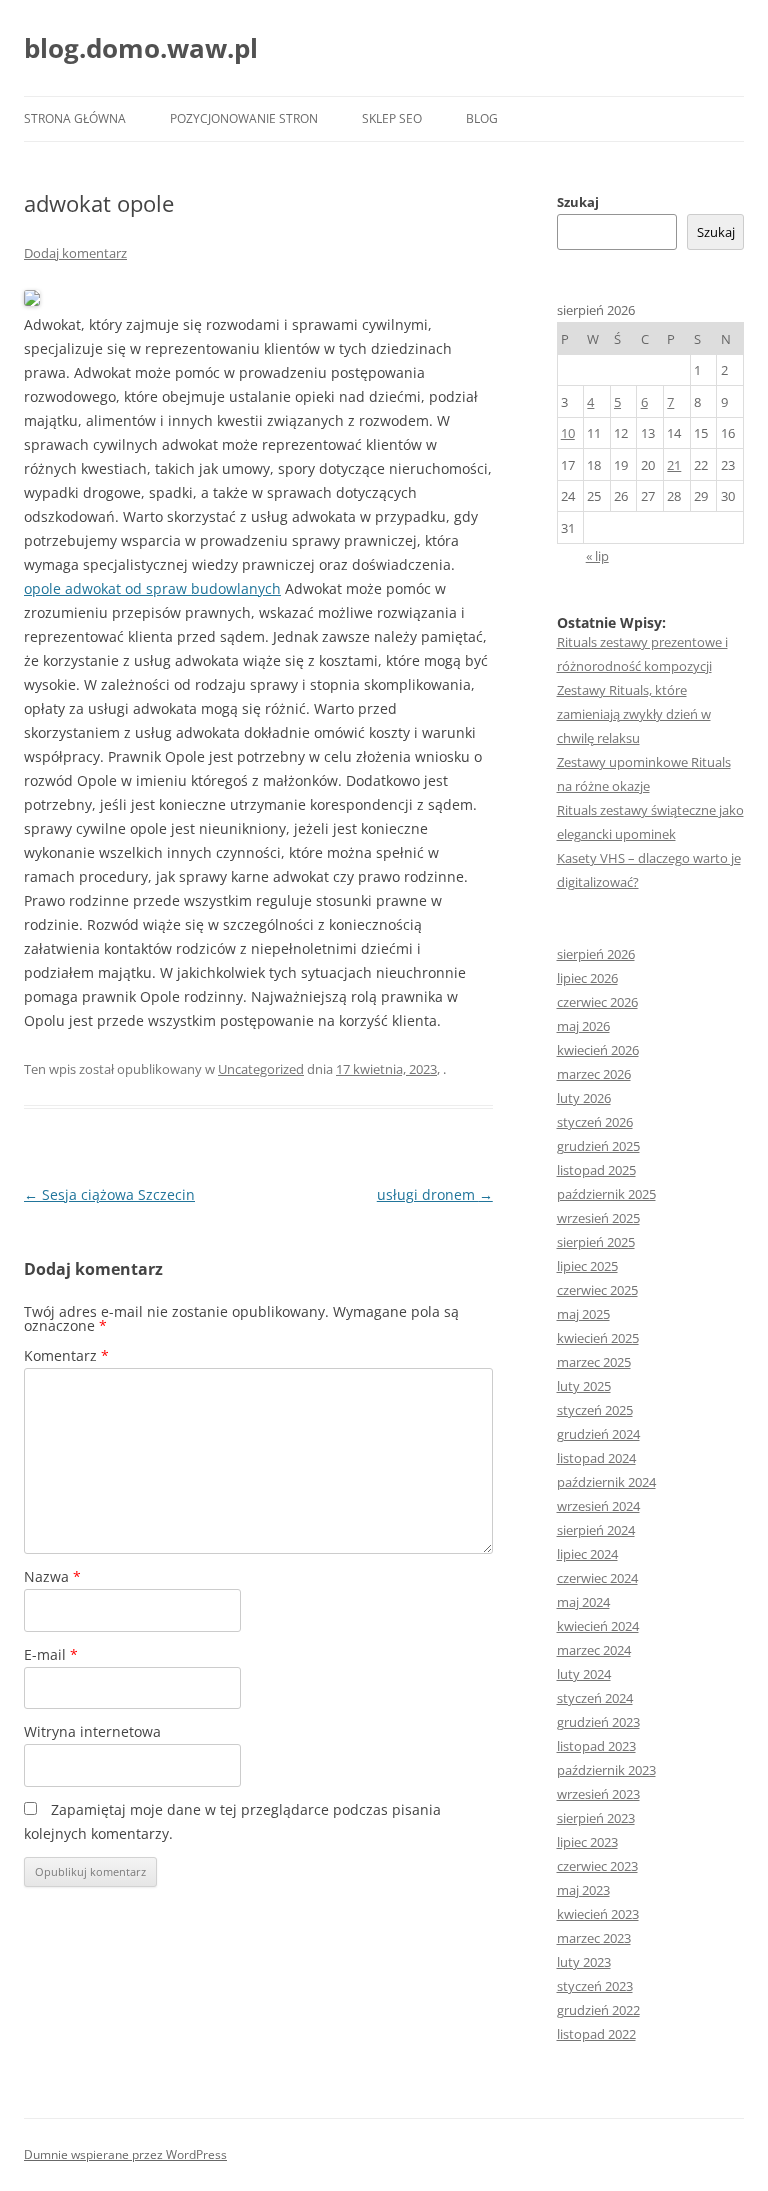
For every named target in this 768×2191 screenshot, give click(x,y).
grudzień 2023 (598, 1722)
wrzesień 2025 (598, 1218)
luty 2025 (584, 1386)
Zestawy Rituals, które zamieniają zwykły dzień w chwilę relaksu (634, 714)
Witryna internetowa (92, 1731)
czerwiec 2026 (597, 1002)
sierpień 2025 (596, 1242)
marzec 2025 (594, 1362)
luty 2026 (584, 1098)
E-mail (51, 1654)
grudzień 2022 (598, 2010)
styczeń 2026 (595, 1122)
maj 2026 (583, 1026)
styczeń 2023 (595, 1986)
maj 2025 (583, 1314)
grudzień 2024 (598, 1434)
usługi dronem (435, 1194)
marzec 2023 (594, 1938)
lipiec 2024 (587, 1554)
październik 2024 (606, 1482)
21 (674, 465)
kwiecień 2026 (598, 1050)
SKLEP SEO (392, 118)
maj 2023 (583, 1890)
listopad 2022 (596, 2034)
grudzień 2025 (598, 1146)
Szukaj (578, 202)
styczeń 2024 (595, 1698)
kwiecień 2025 (598, 1338)
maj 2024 (583, 1602)
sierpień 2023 (596, 1818)
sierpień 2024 (596, 1530)
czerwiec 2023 (597, 1866)
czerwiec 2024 (597, 1578)
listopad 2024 (596, 1458)
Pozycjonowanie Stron (244, 118)
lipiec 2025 (587, 1266)
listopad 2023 (596, 1746)
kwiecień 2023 (598, 1914)
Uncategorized (261, 1069)
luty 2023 (584, 1962)
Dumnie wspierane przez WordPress (125, 2154)
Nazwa (52, 1576)
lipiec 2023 (587, 1842)
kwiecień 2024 (598, 1626)
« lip (597, 556)
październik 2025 (606, 1194)
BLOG (482, 118)
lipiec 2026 (587, 978)
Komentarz (66, 1355)
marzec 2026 (594, 1074)
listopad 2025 (596, 1170)
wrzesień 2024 (598, 1506)
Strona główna (75, 118)
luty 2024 (584, 1674)
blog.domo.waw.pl (141, 48)
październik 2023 (606, 1770)
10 (568, 433)
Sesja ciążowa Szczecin (109, 1194)
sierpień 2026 (596, 954)
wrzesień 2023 (598, 1794)
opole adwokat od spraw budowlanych (152, 588)
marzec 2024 (594, 1650)
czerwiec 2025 (597, 1290)
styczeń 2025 (595, 1410)
